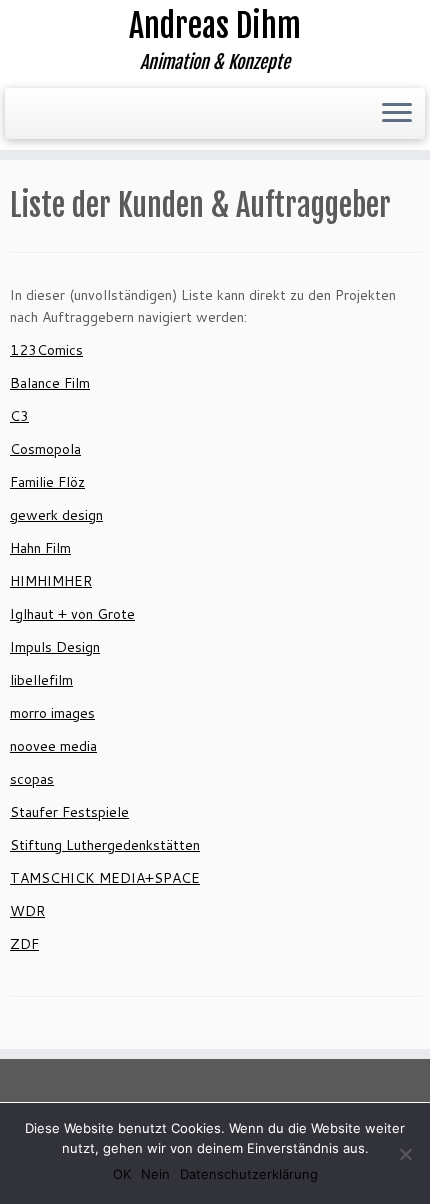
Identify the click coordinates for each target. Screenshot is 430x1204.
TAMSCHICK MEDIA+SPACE (105, 878)
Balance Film (50, 383)
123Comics (46, 350)
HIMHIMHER (51, 581)
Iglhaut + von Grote (72, 614)
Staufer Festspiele (69, 812)
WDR (27, 911)
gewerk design (56, 515)
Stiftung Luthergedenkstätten (105, 845)
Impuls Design (55, 647)
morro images (52, 713)
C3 (19, 416)
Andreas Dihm (215, 26)
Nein (155, 1174)
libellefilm (41, 680)
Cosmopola (45, 449)
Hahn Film (40, 548)
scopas (32, 779)
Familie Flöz (47, 482)
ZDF (24, 944)
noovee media (53, 746)
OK (122, 1174)
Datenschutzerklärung (249, 1174)
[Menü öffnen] (397, 114)
